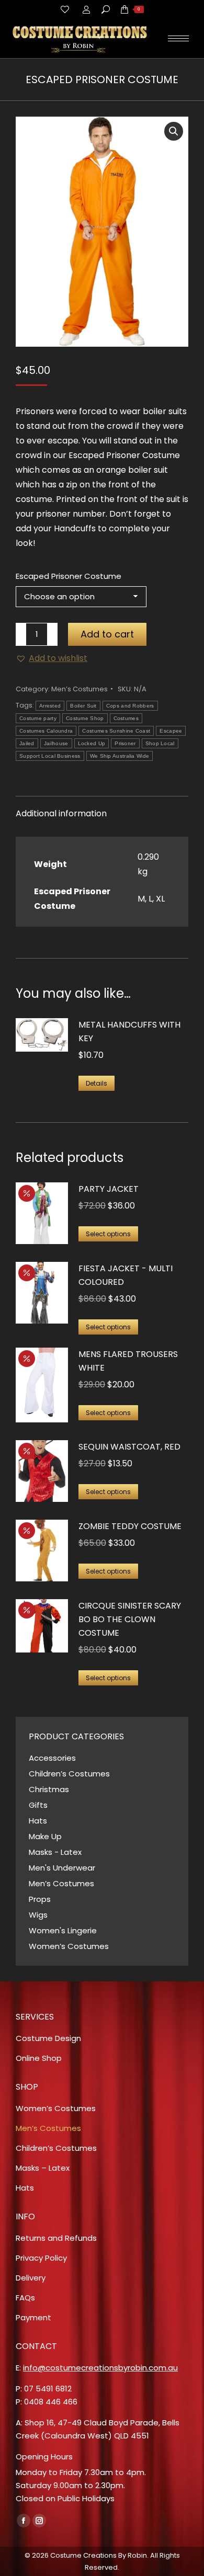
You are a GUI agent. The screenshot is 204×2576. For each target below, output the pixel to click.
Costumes (126, 718)
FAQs (25, 2298)
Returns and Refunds (56, 2238)
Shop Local (160, 743)
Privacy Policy (41, 2258)
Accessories (52, 1758)
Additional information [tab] (61, 813)
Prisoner (125, 743)
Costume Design (48, 2038)
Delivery (31, 2278)
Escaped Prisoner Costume (69, 576)
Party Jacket (109, 1189)
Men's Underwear (62, 1868)
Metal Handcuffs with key (129, 1031)
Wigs (38, 1915)
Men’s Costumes (80, 689)
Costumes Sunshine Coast (116, 731)
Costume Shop (85, 718)
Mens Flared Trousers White (128, 1361)
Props (40, 1899)
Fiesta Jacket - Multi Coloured (126, 1275)
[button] (174, 131)
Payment (33, 2317)
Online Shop (39, 2058)
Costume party (38, 718)
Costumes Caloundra (46, 731)
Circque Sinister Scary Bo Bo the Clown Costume (130, 1619)
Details (97, 1083)
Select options (108, 1234)
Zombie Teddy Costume (130, 1526)
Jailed (27, 743)
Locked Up (92, 743)
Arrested (50, 706)
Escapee (171, 731)
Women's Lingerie (63, 1930)
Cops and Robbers (130, 706)
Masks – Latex (43, 2168)
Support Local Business (50, 756)
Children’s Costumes (69, 1774)
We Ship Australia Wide (120, 756)
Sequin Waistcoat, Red (129, 1447)
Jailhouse (56, 743)
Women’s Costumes (69, 1946)
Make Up (45, 1836)
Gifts (38, 1805)
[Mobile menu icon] (178, 38)
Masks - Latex (55, 1852)
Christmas (49, 1789)
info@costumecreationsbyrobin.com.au (100, 2368)
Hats (38, 1821)
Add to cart (107, 634)
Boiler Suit (83, 706)
